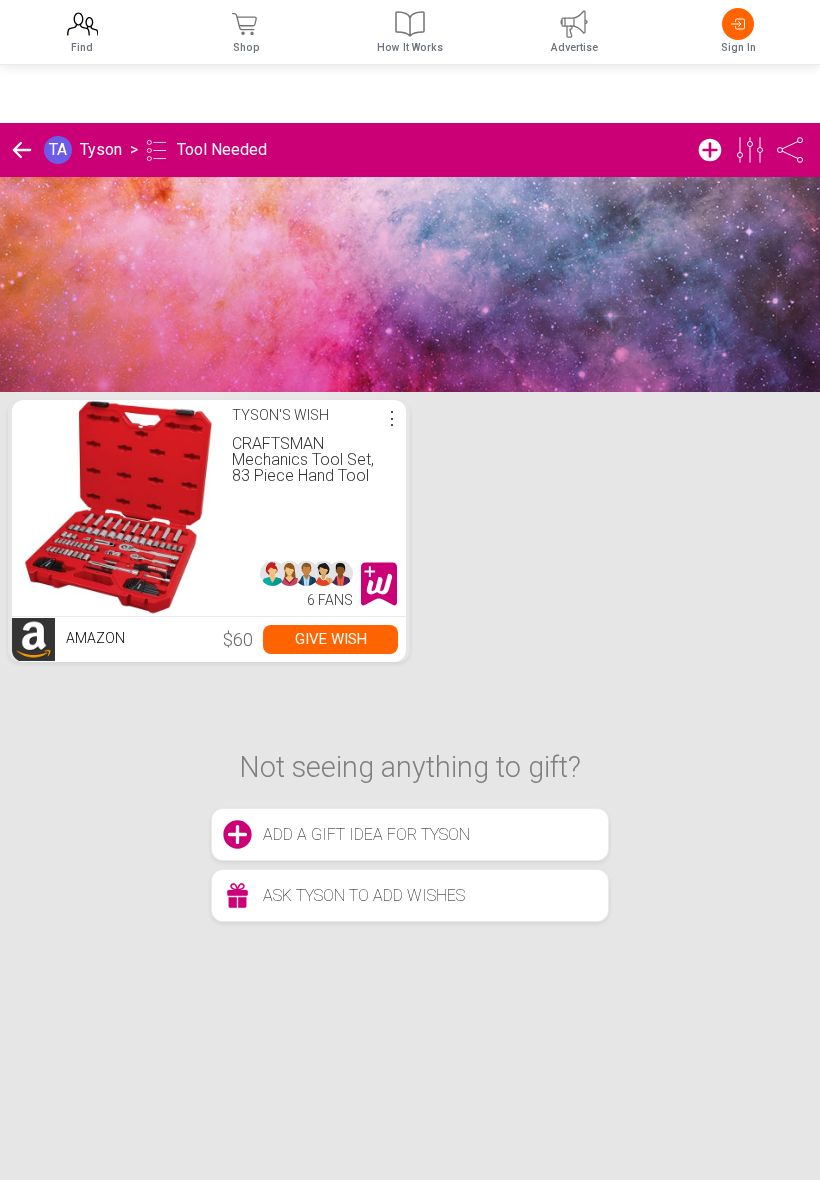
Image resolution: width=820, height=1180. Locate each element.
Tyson (101, 149)
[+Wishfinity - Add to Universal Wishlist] (379, 584)
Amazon (94, 638)
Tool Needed (222, 149)
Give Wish (331, 639)
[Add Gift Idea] (710, 150)
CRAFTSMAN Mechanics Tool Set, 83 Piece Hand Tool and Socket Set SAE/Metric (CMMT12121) (303, 483)
